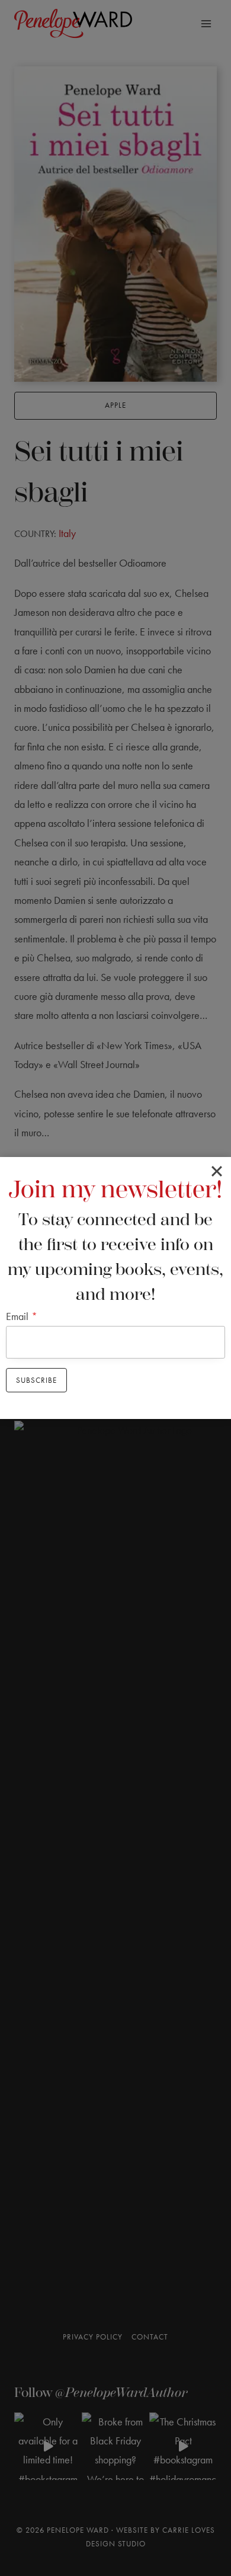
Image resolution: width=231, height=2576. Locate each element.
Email (22, 1316)
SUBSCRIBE (36, 1380)
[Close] (217, 1171)
